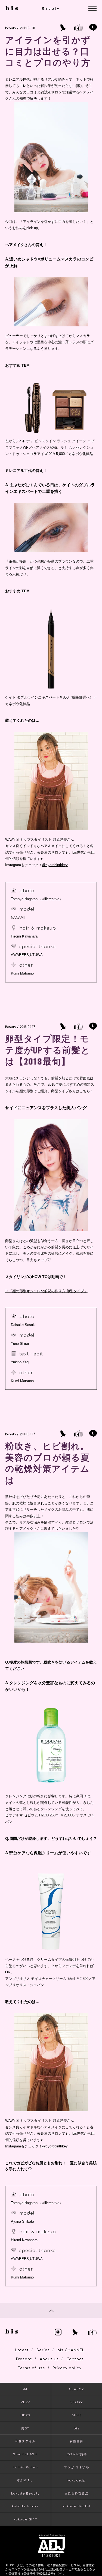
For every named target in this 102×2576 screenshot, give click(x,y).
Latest (22, 2350)
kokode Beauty (25, 2494)
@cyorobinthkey (55, 865)
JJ (25, 2389)
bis (77, 2428)
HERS (25, 2415)
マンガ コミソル (76, 2467)
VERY (25, 2402)
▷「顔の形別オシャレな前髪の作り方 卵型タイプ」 (46, 1291)
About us (49, 2359)
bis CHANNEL (71, 2350)
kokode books (25, 2506)
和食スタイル (25, 2441)
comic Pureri (25, 2467)
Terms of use (32, 2368)
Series (43, 2350)
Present (24, 2359)
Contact (75, 2359)
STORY (77, 2402)
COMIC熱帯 (77, 2454)
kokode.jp (77, 2481)
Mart (76, 2415)
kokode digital (76, 2506)
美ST (25, 2428)
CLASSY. (77, 2389)
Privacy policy (67, 2368)
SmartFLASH (25, 2454)
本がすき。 (25, 2481)
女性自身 (76, 2441)
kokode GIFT (25, 2519)
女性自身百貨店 (77, 2494)
